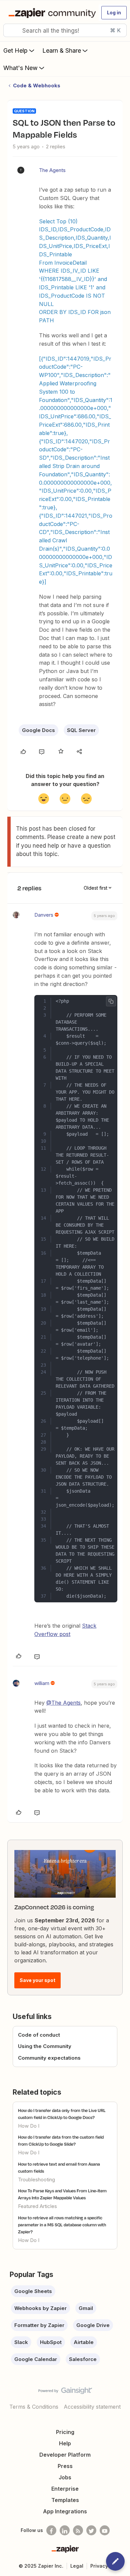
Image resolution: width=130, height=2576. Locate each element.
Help (65, 2443)
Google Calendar (36, 2359)
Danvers (44, 915)
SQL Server (81, 730)
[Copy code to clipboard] (111, 1001)
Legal (77, 2566)
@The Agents (63, 1703)
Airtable (84, 2342)
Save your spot (37, 1980)
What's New (20, 68)
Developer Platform (65, 2455)
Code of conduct (39, 2035)
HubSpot (51, 2342)
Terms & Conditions (34, 2407)
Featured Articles (37, 2206)
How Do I (29, 2126)
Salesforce (83, 2359)
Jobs (65, 2477)
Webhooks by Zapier (40, 2308)
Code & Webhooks (37, 85)
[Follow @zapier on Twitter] (91, 2530)
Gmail (86, 2308)
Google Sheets (33, 2291)
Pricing (65, 2432)
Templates (65, 2500)
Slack (21, 2342)
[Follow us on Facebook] (51, 2530)
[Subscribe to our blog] (78, 2530)
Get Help (15, 50)
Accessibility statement (92, 2407)
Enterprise (65, 2489)
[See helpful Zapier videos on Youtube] (105, 2530)
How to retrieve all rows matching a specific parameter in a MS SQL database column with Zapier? (62, 2225)
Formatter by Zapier (39, 2325)
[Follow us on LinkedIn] (65, 2530)
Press (65, 2466)
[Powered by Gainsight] (65, 2392)
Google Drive (93, 2325)
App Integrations (65, 2511)
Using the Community (45, 2046)
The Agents (52, 170)
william (42, 1683)
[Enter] (11, 30)
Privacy (99, 2566)
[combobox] (65, 30)
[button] (114, 13)
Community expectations (49, 2058)
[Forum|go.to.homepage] (51, 13)
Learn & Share (62, 50)
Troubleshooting (36, 2179)
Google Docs (38, 730)
